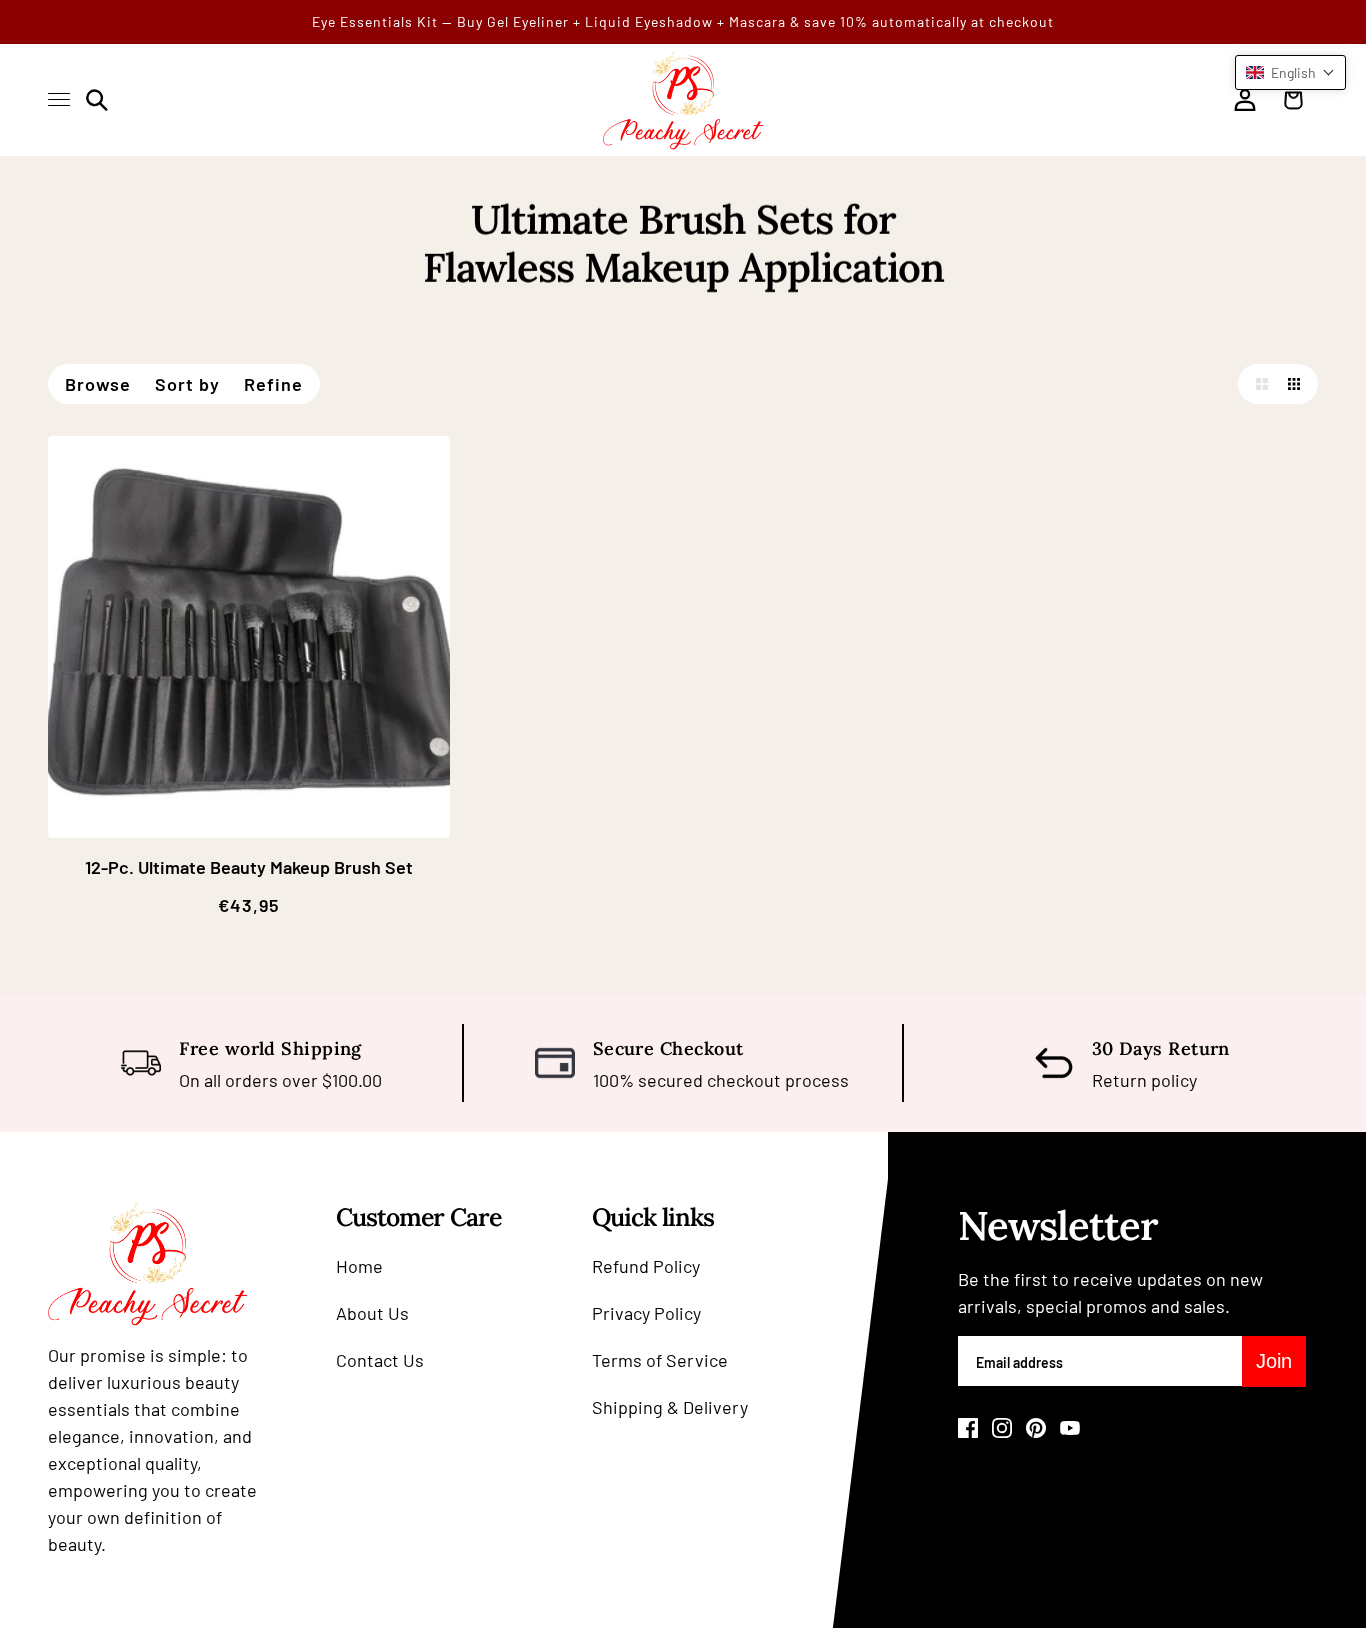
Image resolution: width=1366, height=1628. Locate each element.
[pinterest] (1036, 1428)
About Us (372, 1313)
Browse (98, 384)
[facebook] (968, 1428)
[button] (1258, 384)
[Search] (97, 100)
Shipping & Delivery (670, 1407)
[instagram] (1002, 1428)
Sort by (187, 384)
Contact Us (380, 1360)
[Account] (1245, 100)
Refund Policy (646, 1266)
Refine (273, 384)
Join (1274, 1361)
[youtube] (1070, 1428)
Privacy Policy (646, 1313)
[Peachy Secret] (683, 100)
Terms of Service (660, 1360)
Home (359, 1266)
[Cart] (1298, 100)
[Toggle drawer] (59, 99)
